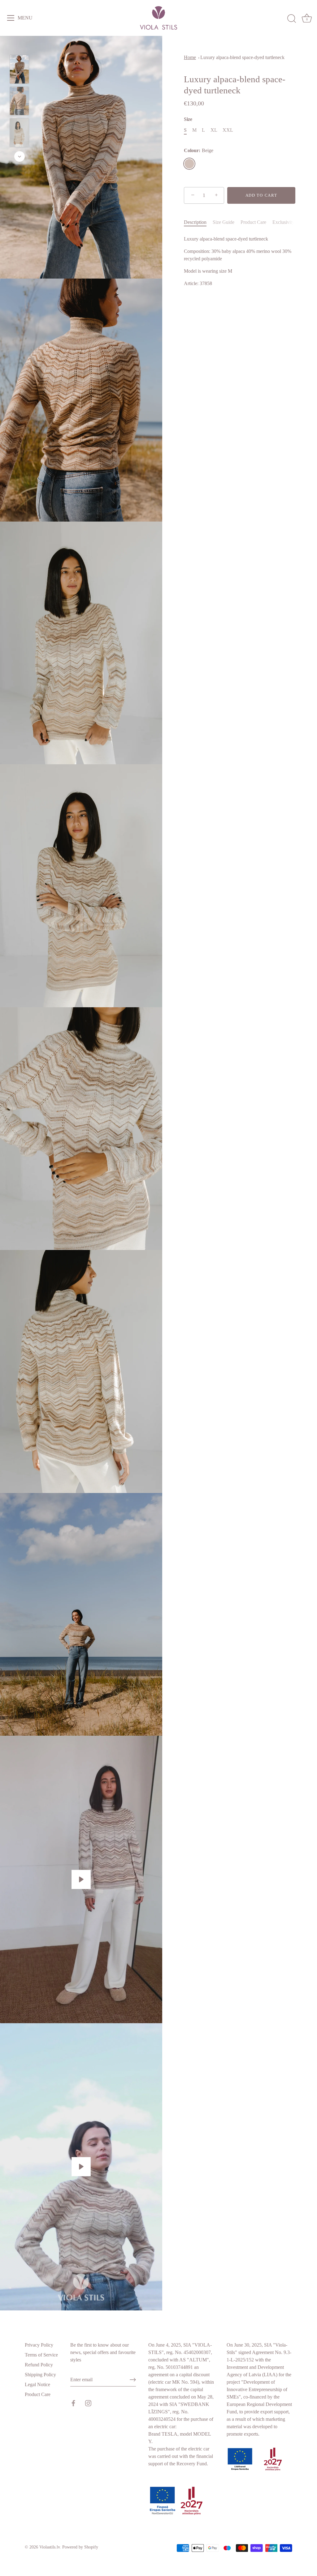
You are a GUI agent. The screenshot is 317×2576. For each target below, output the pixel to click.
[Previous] (20, 46)
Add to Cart (261, 195)
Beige (189, 164)
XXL (228, 130)
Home (190, 57)
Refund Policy (39, 2365)
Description (195, 222)
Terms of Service (41, 2355)
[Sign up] (133, 2380)
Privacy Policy (39, 2345)
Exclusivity (283, 222)
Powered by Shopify (80, 2547)
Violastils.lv (50, 2547)
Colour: (199, 150)
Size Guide (224, 222)
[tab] (198, 222)
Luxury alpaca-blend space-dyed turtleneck (242, 57)
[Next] (20, 156)
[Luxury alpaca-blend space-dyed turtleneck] (19, 69)
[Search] (292, 19)
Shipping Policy (40, 2375)
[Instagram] (88, 2402)
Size (188, 119)
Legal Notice (37, 2384)
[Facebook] (73, 2402)
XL (214, 130)
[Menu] (11, 18)
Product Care (253, 222)
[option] (19, 70)
